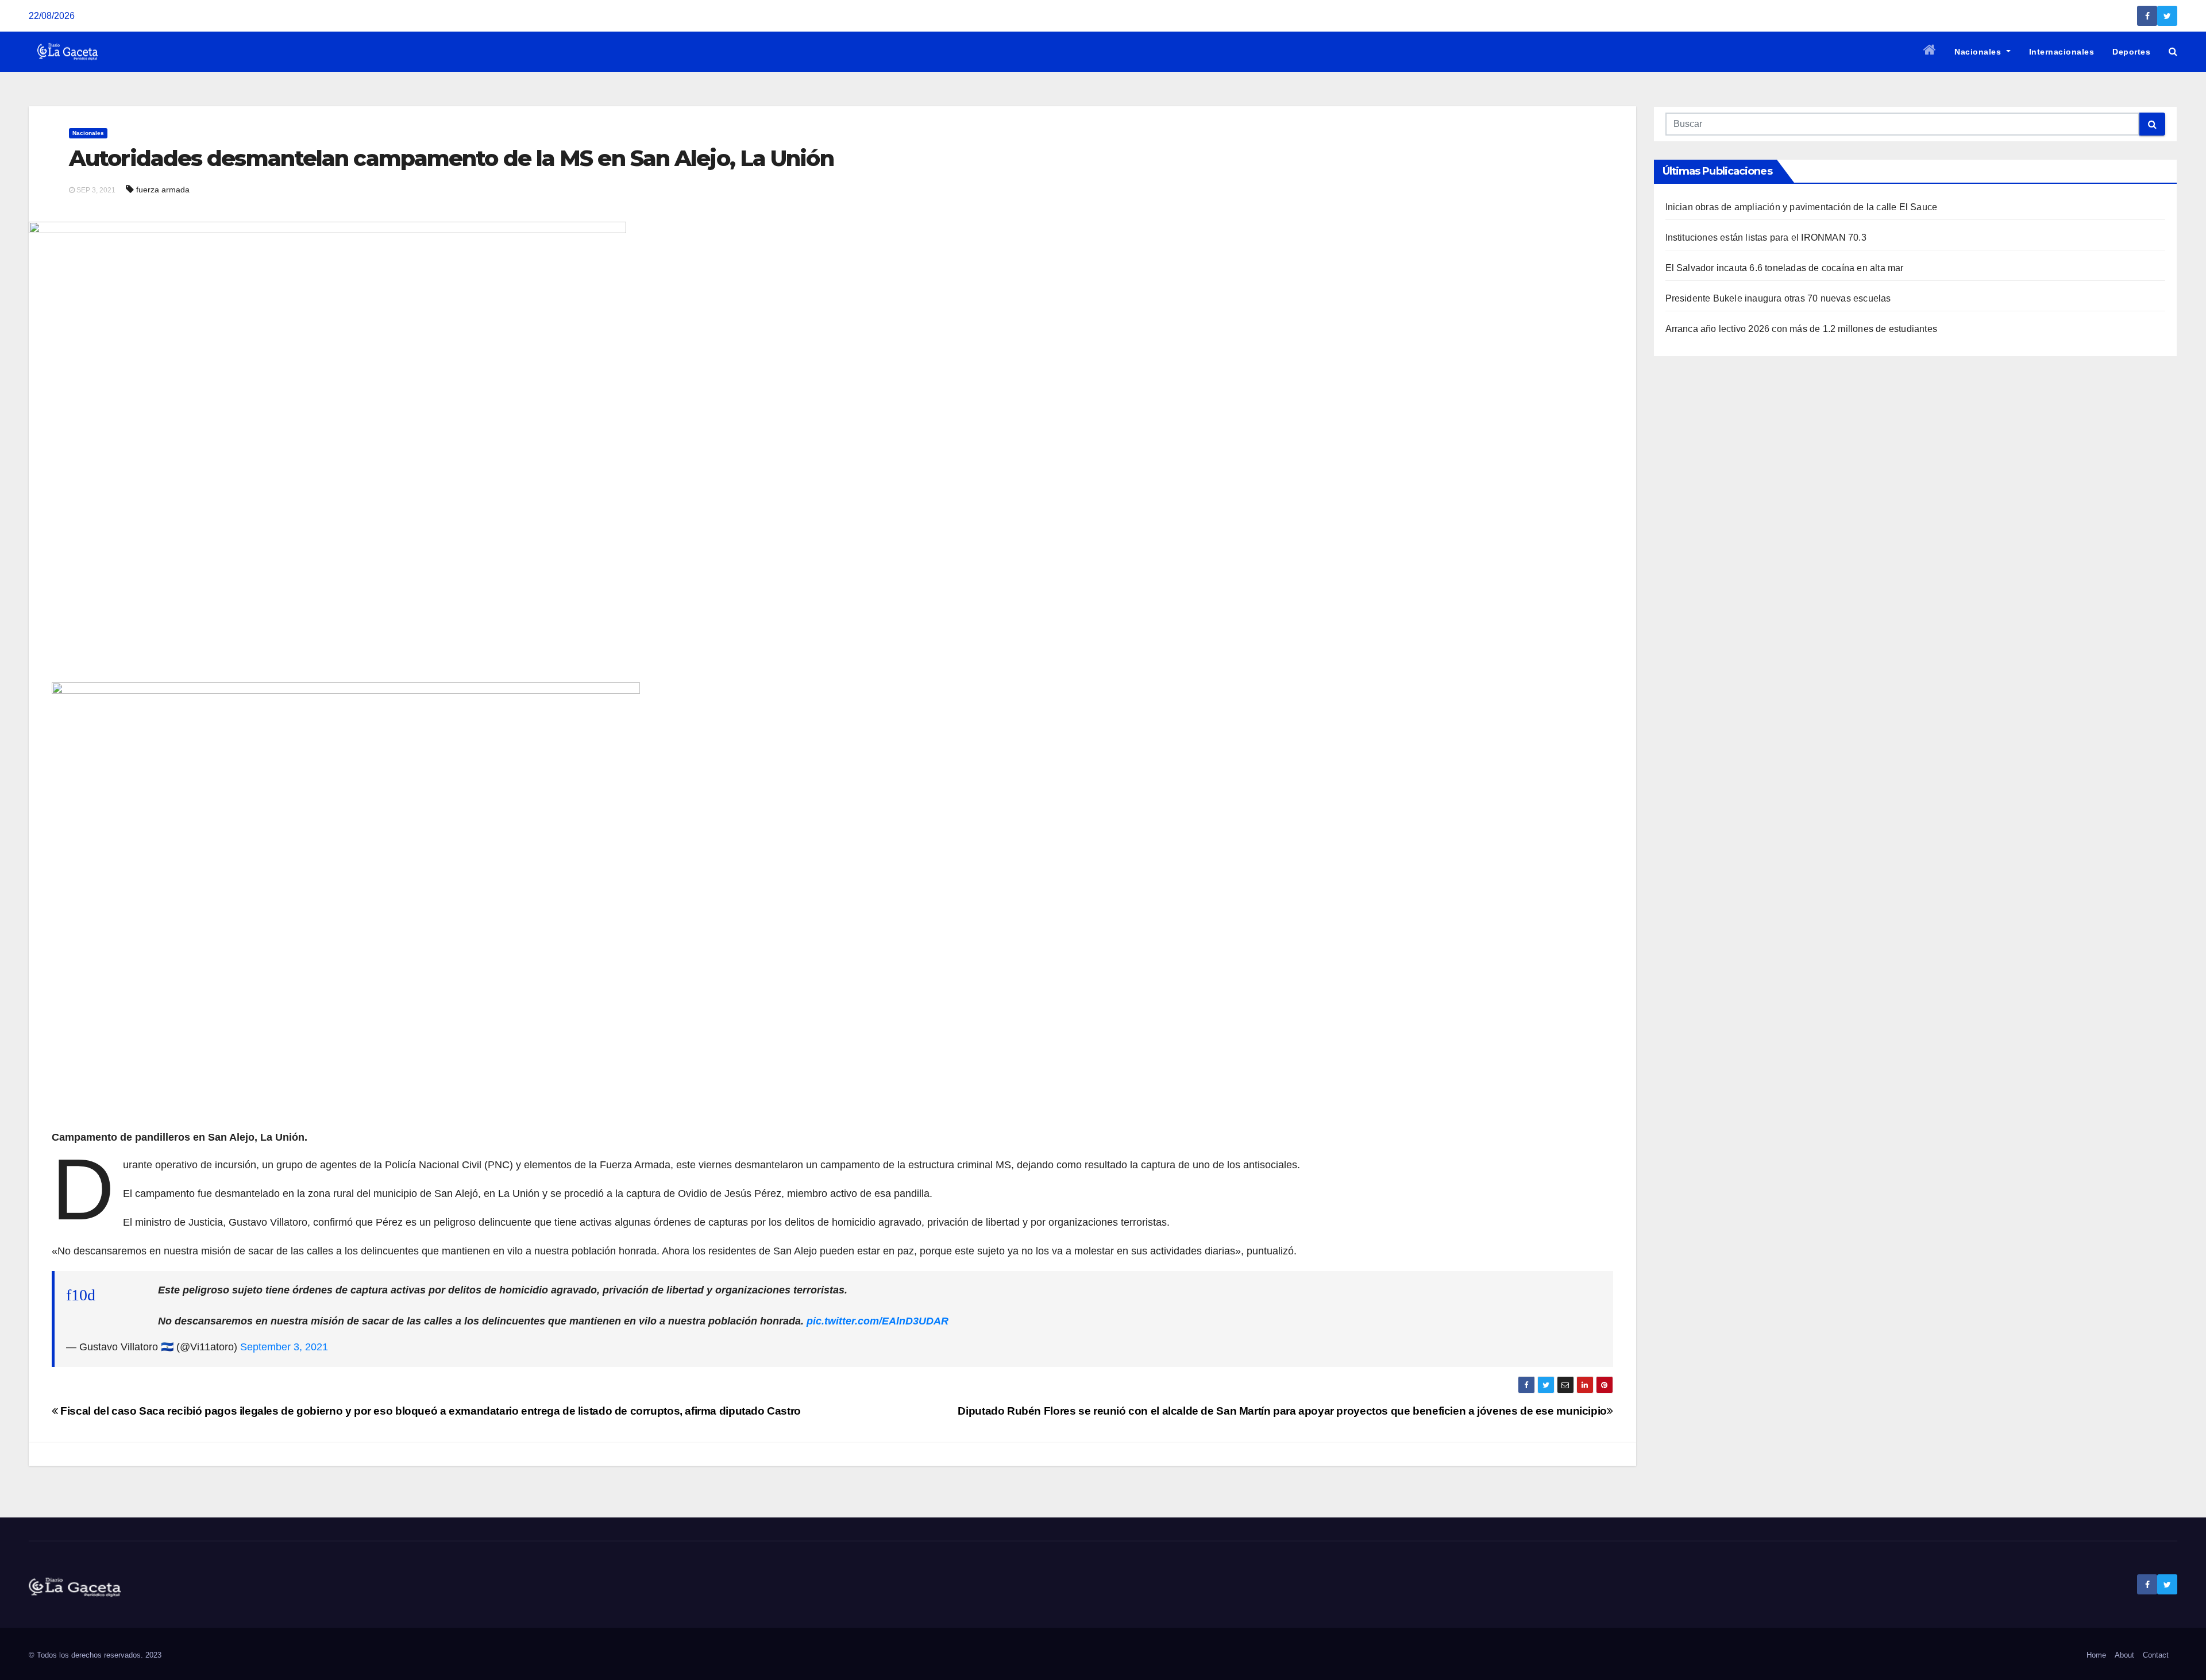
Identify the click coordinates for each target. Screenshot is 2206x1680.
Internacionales (2062, 52)
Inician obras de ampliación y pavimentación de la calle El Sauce (1802, 207)
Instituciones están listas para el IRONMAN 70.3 (1766, 237)
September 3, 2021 (284, 1347)
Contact (2156, 1655)
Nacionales (1979, 52)
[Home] (1930, 52)
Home (2096, 1655)
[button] (2173, 51)
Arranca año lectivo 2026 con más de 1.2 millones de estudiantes (1802, 329)
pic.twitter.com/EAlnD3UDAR (878, 1321)
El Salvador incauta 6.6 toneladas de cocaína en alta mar (1785, 268)
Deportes (2131, 52)
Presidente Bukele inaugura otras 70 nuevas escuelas (1778, 298)
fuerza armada (163, 190)
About (2124, 1655)
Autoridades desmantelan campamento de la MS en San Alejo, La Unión (451, 158)
